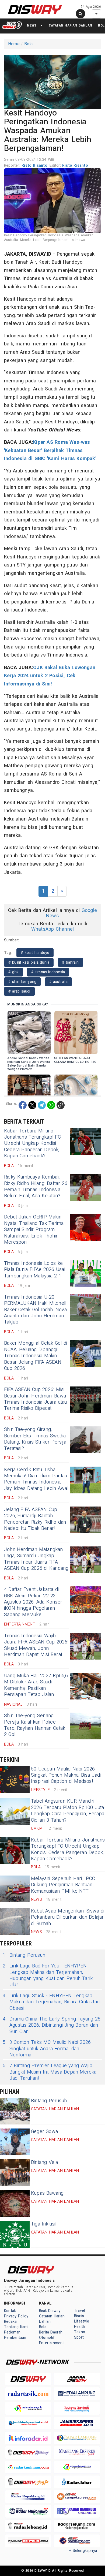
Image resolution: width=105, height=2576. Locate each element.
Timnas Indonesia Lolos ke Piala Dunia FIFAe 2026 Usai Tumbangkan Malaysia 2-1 (35, 1270)
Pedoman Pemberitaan (15, 2335)
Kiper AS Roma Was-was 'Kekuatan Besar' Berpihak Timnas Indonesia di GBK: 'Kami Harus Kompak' (50, 450)
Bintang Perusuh (24, 1955)
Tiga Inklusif (44, 2224)
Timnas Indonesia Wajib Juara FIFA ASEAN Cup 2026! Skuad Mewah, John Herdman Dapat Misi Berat (36, 1645)
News (32, 25)
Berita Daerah (51, 2332)
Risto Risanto (35, 165)
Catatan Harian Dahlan (70, 25)
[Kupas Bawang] (15, 2204)
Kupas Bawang (47, 2193)
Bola (29, 44)
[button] (52, 81)
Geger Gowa (44, 2132)
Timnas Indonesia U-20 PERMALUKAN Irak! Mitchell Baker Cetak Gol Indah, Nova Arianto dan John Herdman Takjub (35, 1310)
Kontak (10, 2311)
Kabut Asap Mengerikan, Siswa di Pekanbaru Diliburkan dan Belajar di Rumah (68, 1917)
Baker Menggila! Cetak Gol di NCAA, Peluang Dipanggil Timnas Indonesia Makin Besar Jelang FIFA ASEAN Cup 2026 (36, 1356)
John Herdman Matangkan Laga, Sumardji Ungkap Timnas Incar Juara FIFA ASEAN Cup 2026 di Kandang (36, 1559)
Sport (79, 2337)
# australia (58, 982)
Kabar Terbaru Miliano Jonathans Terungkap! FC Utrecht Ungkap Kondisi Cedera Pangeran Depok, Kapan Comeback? (32, 1144)
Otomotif (47, 2338)
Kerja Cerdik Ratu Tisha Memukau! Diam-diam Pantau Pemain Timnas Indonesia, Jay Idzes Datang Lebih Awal (36, 1479)
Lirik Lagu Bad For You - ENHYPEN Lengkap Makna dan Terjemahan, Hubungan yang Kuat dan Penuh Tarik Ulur (48, 1975)
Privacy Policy (16, 2316)
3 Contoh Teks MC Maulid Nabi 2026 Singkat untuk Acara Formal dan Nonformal (47, 2049)
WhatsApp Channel (52, 929)
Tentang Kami (16, 2327)
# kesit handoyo (35, 953)
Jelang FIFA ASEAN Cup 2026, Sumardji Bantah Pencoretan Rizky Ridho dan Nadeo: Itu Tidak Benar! (35, 1519)
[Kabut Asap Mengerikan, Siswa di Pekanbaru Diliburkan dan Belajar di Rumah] (15, 1921)
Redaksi (11, 2322)
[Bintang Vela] (15, 2173)
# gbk (13, 972)
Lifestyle (82, 2321)
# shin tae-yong (22, 982)
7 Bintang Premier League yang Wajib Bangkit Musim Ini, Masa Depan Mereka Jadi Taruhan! (50, 2072)
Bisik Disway (50, 2311)
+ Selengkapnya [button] (83, 2551)
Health (80, 2327)
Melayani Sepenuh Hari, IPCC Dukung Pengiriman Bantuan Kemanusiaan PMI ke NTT (63, 1885)
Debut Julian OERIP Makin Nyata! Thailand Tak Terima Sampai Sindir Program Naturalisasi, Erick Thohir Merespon (34, 1230)
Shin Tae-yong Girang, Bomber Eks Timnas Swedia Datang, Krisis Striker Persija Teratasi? (35, 1439)
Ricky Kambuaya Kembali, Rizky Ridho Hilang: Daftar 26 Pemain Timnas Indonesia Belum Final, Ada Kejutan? (36, 1186)
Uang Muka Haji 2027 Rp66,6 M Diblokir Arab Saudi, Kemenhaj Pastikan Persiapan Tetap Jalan (36, 1685)
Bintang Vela (45, 2162)
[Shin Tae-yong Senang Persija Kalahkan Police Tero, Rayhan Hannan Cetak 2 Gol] (85, 1726)
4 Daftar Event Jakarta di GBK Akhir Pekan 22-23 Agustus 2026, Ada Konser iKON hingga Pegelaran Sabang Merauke (33, 1602)
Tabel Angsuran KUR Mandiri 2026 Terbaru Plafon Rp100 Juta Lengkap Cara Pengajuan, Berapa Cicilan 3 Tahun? (68, 1811)
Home (14, 44)
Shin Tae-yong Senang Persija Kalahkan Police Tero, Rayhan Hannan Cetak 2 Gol (35, 1725)
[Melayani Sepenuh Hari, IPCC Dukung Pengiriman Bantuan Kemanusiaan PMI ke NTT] (15, 1889)
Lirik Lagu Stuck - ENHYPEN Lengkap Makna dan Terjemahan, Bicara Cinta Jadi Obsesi (52, 2002)
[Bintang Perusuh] (15, 2111)
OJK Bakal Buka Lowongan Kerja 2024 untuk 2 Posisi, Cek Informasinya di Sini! (50, 676)
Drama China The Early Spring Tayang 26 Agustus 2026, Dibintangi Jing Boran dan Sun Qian (52, 2025)
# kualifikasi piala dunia (29, 962)
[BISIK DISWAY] (12, 25)
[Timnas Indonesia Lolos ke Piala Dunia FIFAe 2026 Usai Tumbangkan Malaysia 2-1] (85, 1274)
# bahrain (71, 962)
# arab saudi (19, 991)
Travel (79, 2311)
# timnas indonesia (48, 972)
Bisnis (79, 2316)
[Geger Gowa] (15, 2142)
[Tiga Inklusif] (15, 2234)
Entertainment (52, 2343)
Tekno (80, 2332)
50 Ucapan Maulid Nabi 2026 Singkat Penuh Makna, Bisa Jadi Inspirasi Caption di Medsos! (66, 1775)
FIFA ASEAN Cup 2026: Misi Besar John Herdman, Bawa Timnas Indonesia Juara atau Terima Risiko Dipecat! (36, 1399)
